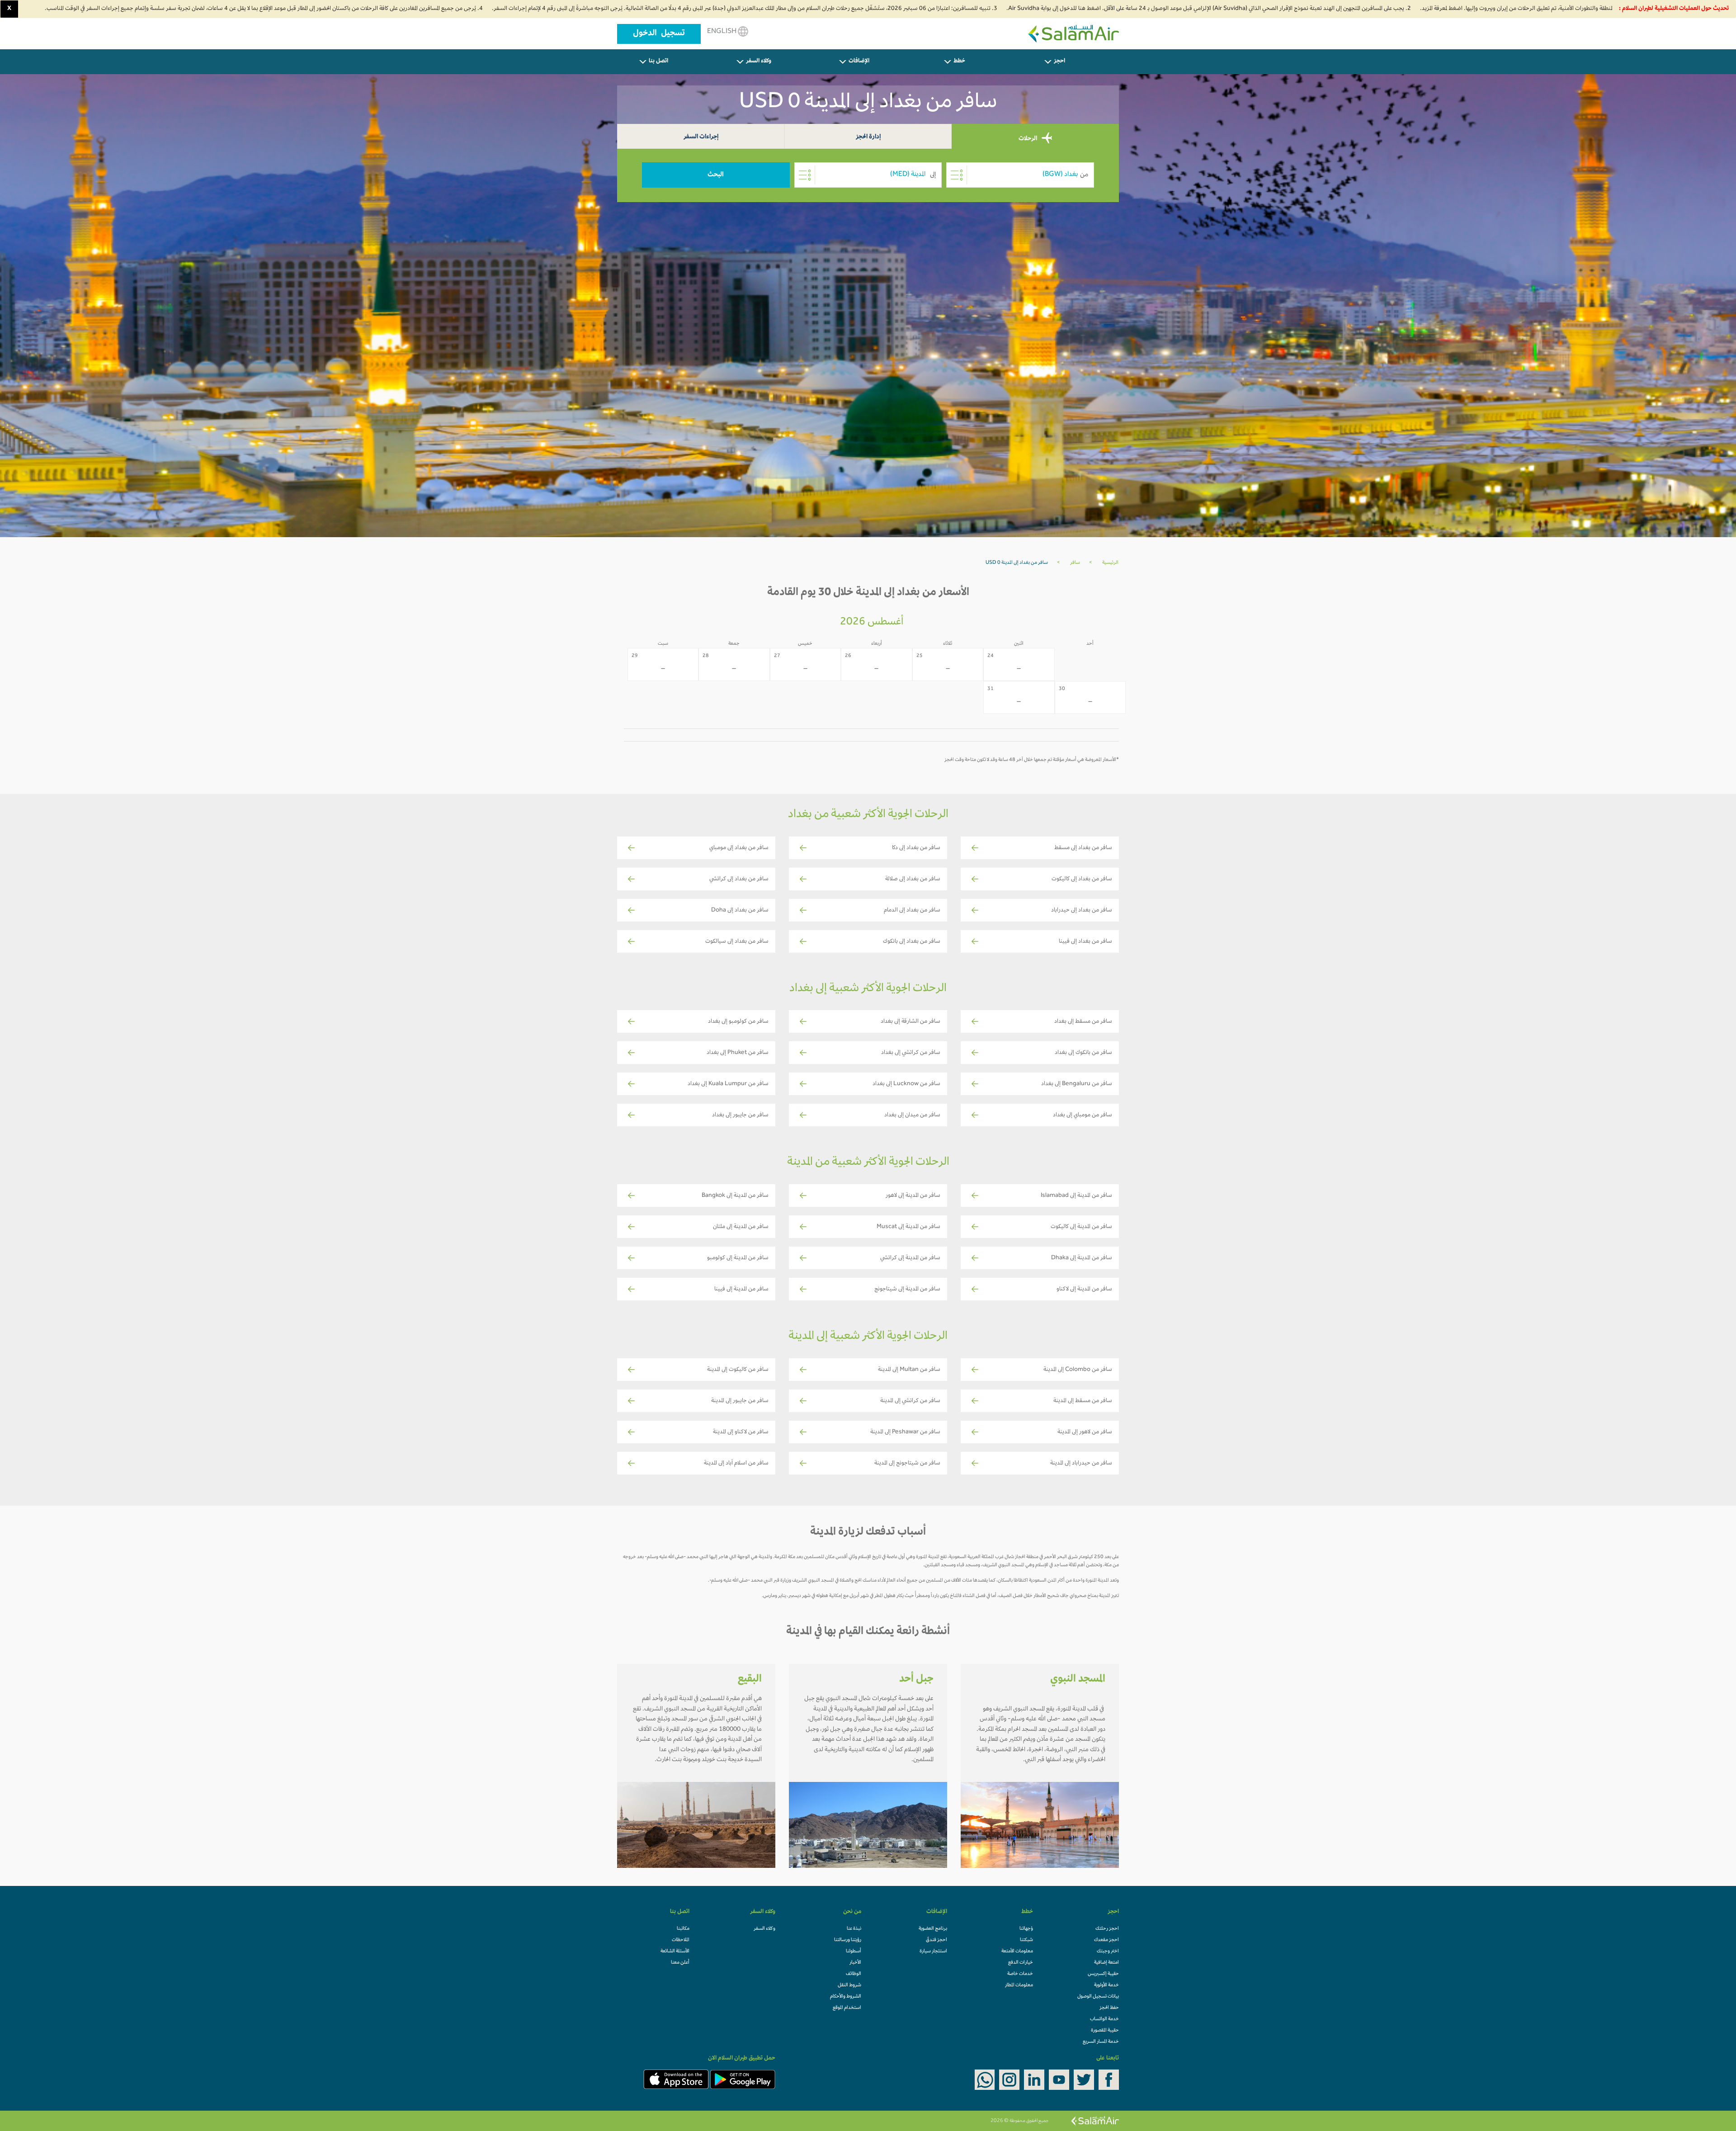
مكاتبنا (683, 1929)
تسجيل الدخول (659, 34)
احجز (1059, 61)
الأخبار (855, 1963)
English (722, 32)
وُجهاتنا (1026, 1929)
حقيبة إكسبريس (1103, 1974)
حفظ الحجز (1109, 2008)
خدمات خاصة (1020, 1974)
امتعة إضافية (1106, 1963)
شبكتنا (1026, 1940)
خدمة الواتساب (1104, 2019)
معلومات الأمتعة (1017, 1951)
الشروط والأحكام (846, 1997)
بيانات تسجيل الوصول (1098, 1997)
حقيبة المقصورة (1105, 2031)
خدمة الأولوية (1106, 1985)
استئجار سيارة (933, 1951)
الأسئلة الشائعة (675, 1951)
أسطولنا (854, 1951)
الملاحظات (681, 1940)
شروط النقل (849, 1985)
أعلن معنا (680, 1963)
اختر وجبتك (1108, 1951)
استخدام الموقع (847, 2008)
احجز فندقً (936, 1940)
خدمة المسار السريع (1101, 2042)
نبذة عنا (854, 1929)
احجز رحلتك (1107, 1929)
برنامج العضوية (933, 1929)
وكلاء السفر (759, 61)
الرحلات (1028, 139)
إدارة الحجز (868, 137)
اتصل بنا (658, 61)
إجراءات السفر (701, 137)
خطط (959, 61)
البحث (716, 175)
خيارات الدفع (1021, 1963)
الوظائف (854, 1974)
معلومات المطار (1019, 1985)
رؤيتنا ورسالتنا (848, 1940)
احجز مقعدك (1106, 1940)
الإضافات (859, 61)
